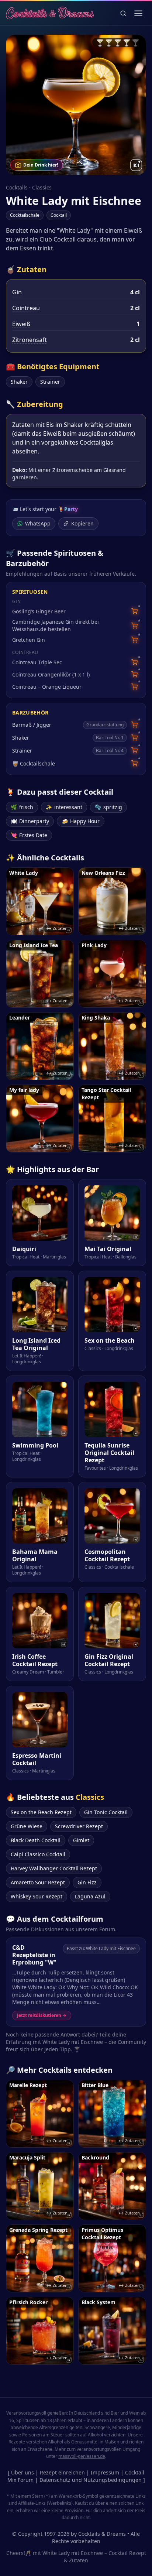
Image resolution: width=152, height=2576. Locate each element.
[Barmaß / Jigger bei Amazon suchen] (134, 725)
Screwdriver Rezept (79, 1826)
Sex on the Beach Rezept (41, 1812)
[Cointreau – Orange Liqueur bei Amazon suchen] (134, 687)
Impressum (105, 2472)
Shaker (19, 382)
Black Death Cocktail (36, 1840)
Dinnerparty (30, 821)
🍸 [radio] (100, 42)
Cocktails (17, 187)
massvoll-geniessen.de (82, 2456)
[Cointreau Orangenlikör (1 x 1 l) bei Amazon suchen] (134, 674)
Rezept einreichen (62, 2472)
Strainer (50, 382)
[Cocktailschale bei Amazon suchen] (134, 763)
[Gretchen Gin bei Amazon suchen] (134, 640)
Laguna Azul (90, 1896)
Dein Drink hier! (41, 165)
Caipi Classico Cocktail (38, 1854)
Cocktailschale (25, 215)
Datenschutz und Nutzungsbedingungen (91, 2480)
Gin (17, 292)
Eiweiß (21, 324)
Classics (42, 187)
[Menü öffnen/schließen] (138, 13)
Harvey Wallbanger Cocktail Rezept (54, 1868)
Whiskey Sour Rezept (37, 1896)
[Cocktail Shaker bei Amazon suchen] (134, 738)
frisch (22, 807)
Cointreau (26, 308)
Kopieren (82, 523)
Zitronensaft (30, 340)
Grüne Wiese (27, 1826)
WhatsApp (38, 523)
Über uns (23, 2472)
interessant (64, 807)
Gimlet (81, 1840)
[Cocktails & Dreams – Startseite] (50, 13)
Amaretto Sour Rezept (38, 1882)
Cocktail (59, 215)
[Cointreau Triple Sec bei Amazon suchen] (134, 662)
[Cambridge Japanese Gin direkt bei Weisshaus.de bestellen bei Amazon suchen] (134, 626)
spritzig (108, 807)
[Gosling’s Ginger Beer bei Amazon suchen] (134, 611)
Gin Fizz (87, 1882)
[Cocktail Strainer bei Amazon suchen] (134, 751)
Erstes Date (29, 835)
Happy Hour (81, 821)
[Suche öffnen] (123, 13)
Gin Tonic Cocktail (106, 1812)
